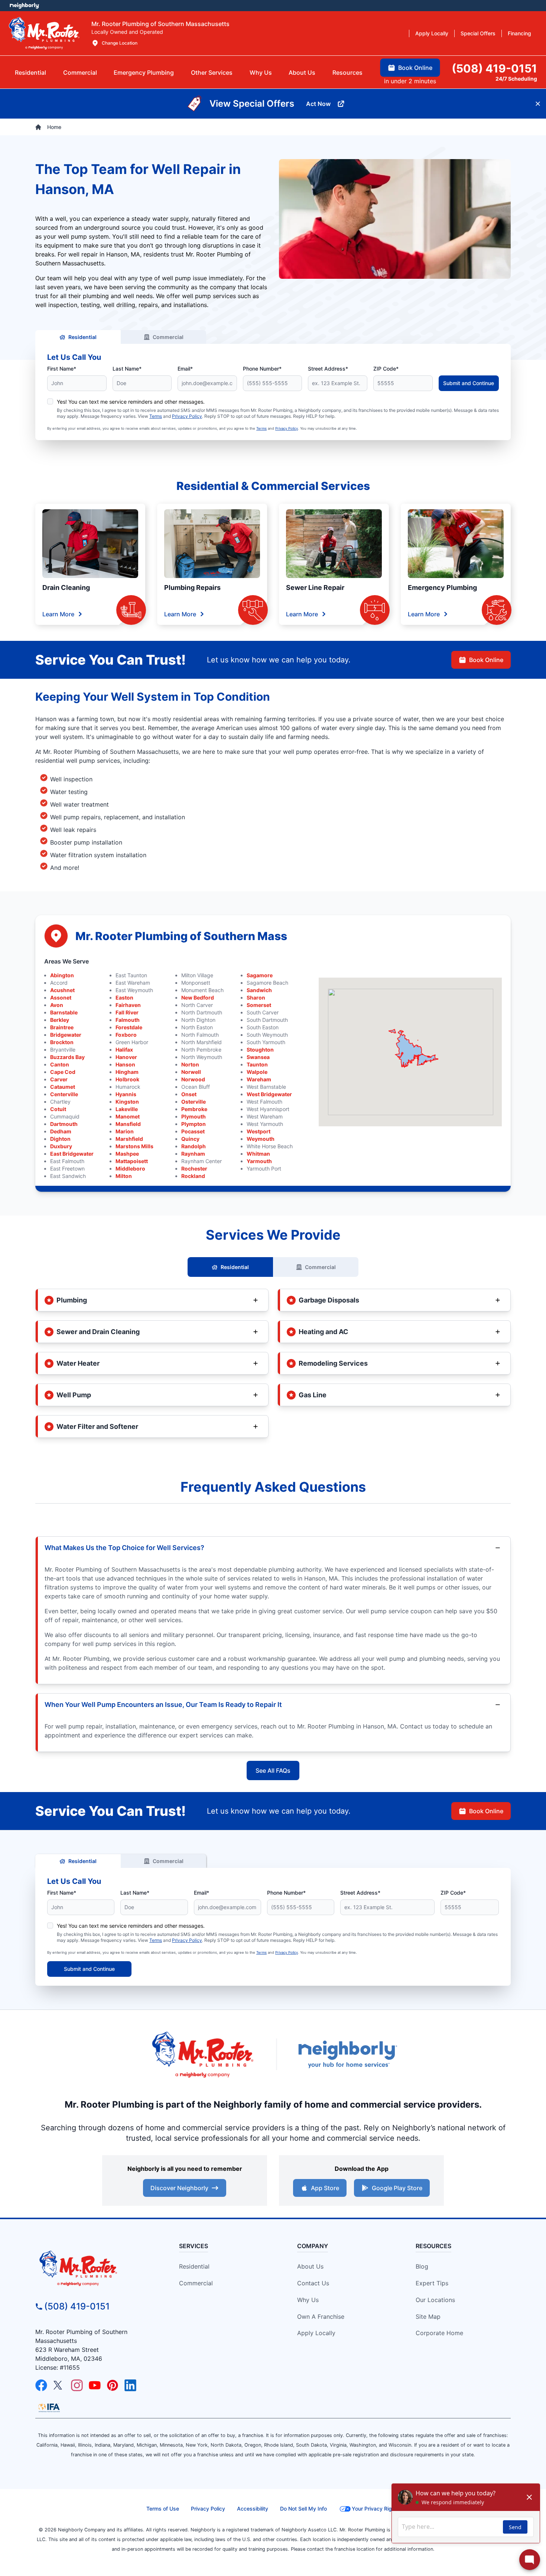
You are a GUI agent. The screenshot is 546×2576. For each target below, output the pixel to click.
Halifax (124, 1050)
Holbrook (127, 1079)
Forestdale (129, 1027)
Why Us (308, 2300)
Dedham (61, 1131)
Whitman (258, 1154)
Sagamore (260, 975)
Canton (60, 1064)
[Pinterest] (113, 2385)
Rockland (193, 1176)
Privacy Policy (187, 416)
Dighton (60, 1139)
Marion (125, 1131)
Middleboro (130, 1168)
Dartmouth (64, 1124)
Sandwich (259, 990)
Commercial (168, 337)
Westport (259, 1131)
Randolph (194, 1146)
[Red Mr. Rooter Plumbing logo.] (95, 2268)
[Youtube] (95, 2385)
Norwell (191, 1072)
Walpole (257, 1072)
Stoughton (260, 1050)
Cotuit (58, 1109)
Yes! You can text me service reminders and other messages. (131, 402)
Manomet (128, 1116)
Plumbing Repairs (192, 587)
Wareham (259, 1079)
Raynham (193, 1154)
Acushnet (62, 990)
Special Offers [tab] (478, 33)
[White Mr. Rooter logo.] (44, 33)
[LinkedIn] (130, 2385)
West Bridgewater (269, 1094)
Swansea (258, 1057)
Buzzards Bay (67, 1057)
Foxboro (126, 1035)
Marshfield (129, 1139)
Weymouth (261, 1139)
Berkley (60, 1020)
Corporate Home (439, 2333)
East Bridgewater (72, 1154)
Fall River (127, 1012)
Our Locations (435, 2300)
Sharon (256, 998)
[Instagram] (77, 2385)
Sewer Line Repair (315, 587)
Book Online (486, 660)
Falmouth (128, 1020)
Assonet (61, 998)
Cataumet (63, 1087)
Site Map (428, 2317)
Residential (82, 337)
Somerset (259, 1005)
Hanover (126, 1057)
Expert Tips (432, 2283)
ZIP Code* (386, 369)
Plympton (194, 1124)
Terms (156, 416)
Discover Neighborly (179, 2188)
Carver (59, 1079)
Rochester (194, 1168)
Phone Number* (262, 369)
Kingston (127, 1102)
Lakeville (127, 1109)
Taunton (257, 1064)
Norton (190, 1064)
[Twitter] (59, 2385)
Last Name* (127, 369)
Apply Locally (316, 2333)
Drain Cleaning (66, 587)
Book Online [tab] (415, 68)
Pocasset (193, 1131)
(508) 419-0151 (77, 2306)
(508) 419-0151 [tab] (494, 68)
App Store (325, 2188)
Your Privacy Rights (376, 2509)
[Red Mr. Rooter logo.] (202, 2054)
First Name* (62, 369)
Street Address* (328, 369)
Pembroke (194, 1109)
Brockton (62, 1042)
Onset (189, 1094)
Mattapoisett (132, 1161)
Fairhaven (128, 1005)
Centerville (64, 1094)
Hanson (125, 1064)
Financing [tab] (519, 33)
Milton (124, 1176)
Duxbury (61, 1146)
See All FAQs (273, 1770)
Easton (124, 998)
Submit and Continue (469, 383)
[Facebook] (41, 2385)
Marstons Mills (134, 1146)
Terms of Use (163, 2509)
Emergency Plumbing (442, 587)
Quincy (190, 1139)
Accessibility (253, 2509)
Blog (422, 2266)
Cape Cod (63, 1072)
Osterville (194, 1102)
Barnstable (64, 1012)
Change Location (120, 43)
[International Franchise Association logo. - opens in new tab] (49, 2408)
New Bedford (198, 998)
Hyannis (126, 1094)
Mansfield (128, 1124)
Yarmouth (259, 1161)
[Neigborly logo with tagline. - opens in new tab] (347, 2054)
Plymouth (194, 1116)
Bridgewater (66, 1035)
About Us (310, 2266)
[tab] (144, 72)
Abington (62, 975)
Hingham (127, 1072)
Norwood (193, 1079)
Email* (185, 369)
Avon (57, 1005)
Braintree (62, 1027)
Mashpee (127, 1154)
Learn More (58, 614)
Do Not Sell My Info (303, 2509)
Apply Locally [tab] (432, 33)
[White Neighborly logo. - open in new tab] (24, 6)
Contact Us (313, 2283)
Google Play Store (397, 2188)
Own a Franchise (321, 2317)
